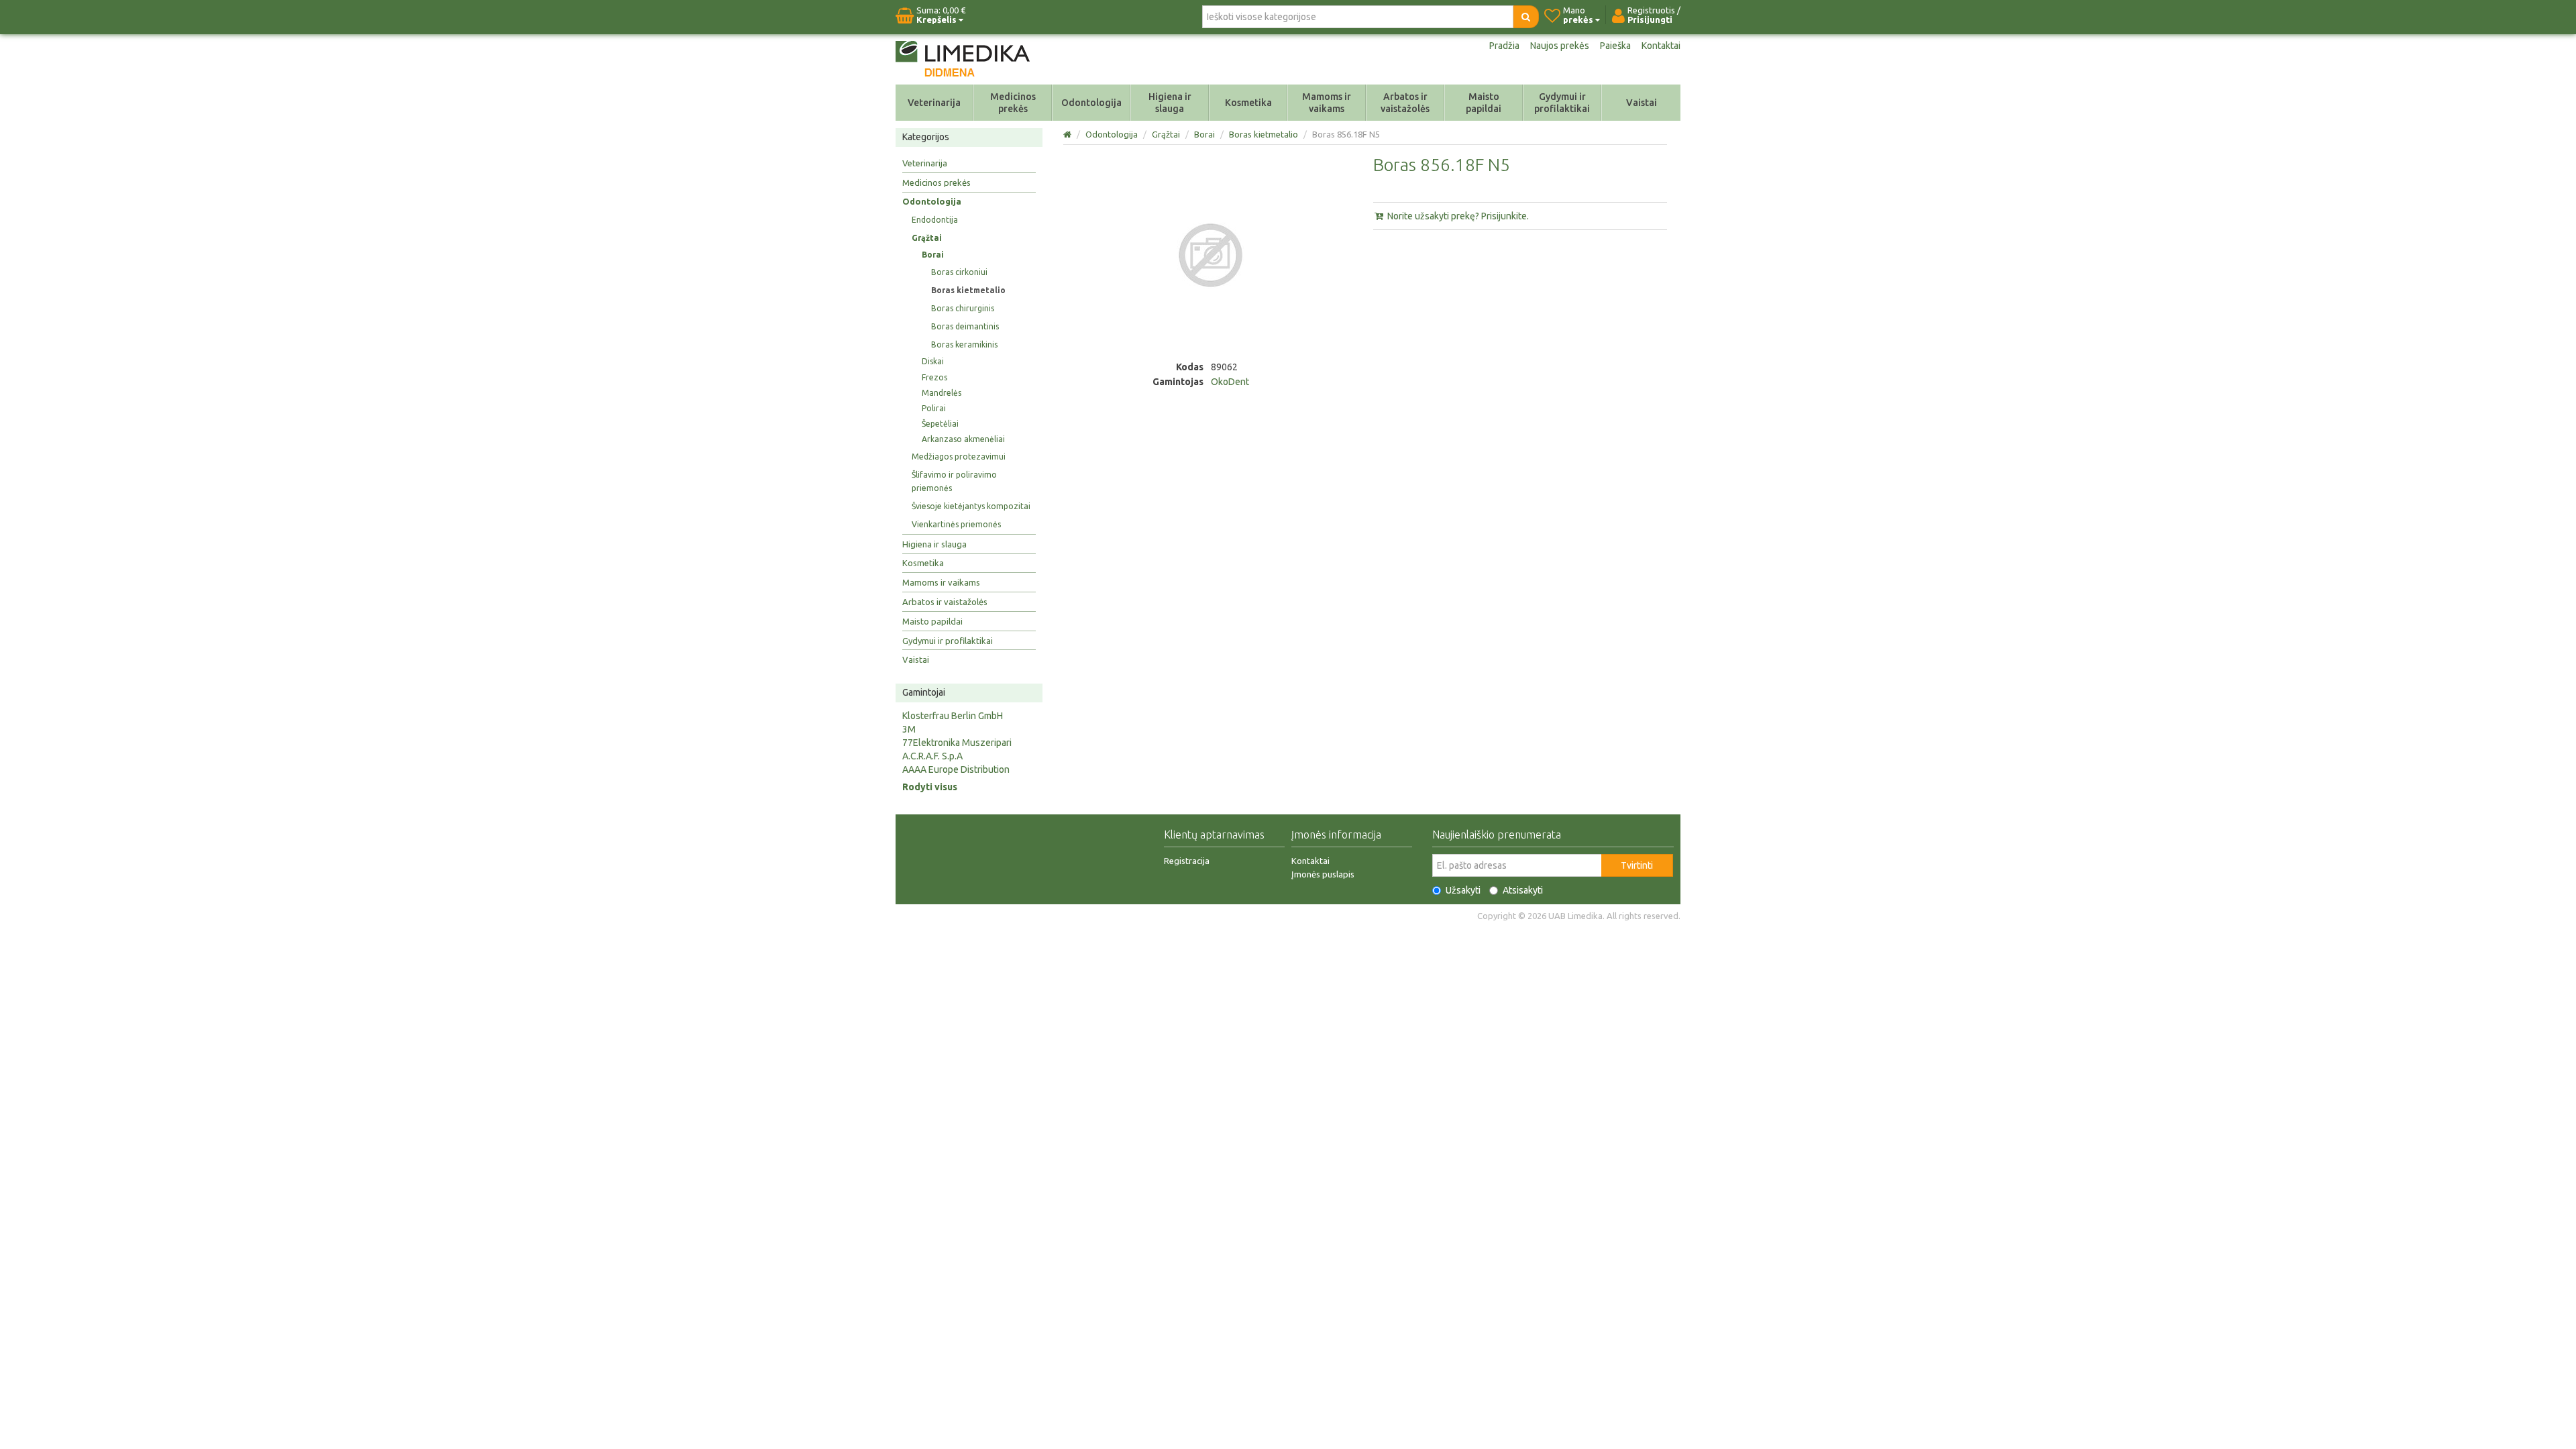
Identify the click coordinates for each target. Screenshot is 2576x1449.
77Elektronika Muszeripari (957, 743)
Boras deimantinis (965, 326)
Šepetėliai (940, 424)
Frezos (934, 377)
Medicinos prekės (1013, 103)
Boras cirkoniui (959, 272)
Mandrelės (942, 393)
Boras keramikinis (964, 344)
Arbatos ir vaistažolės (1405, 103)
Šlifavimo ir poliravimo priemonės (954, 481)
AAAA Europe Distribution (956, 769)
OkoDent (1230, 382)
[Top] (1068, 134)
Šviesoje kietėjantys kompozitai (971, 506)
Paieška (1615, 46)
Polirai (934, 408)
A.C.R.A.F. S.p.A (932, 756)
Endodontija (935, 220)
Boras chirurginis (963, 308)
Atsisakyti (1523, 890)
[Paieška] (1526, 17)
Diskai (933, 361)
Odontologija (1091, 103)
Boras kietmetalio (968, 290)
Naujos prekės (1560, 46)
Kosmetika (1248, 103)
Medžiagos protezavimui (959, 457)
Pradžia (1504, 46)
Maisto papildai (1484, 103)
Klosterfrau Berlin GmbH (953, 716)
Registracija (1187, 861)
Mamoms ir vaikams (1327, 103)
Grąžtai (927, 238)
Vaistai (1642, 103)
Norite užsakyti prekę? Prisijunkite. (1457, 216)
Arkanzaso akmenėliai (963, 439)
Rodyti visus (930, 787)
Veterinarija (934, 103)
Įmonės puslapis (1323, 874)
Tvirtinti (1637, 865)
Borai (933, 255)
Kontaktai (1661, 46)
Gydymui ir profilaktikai (1562, 103)
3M (909, 729)
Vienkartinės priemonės (956, 524)
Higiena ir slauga (1170, 103)
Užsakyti (1463, 890)
